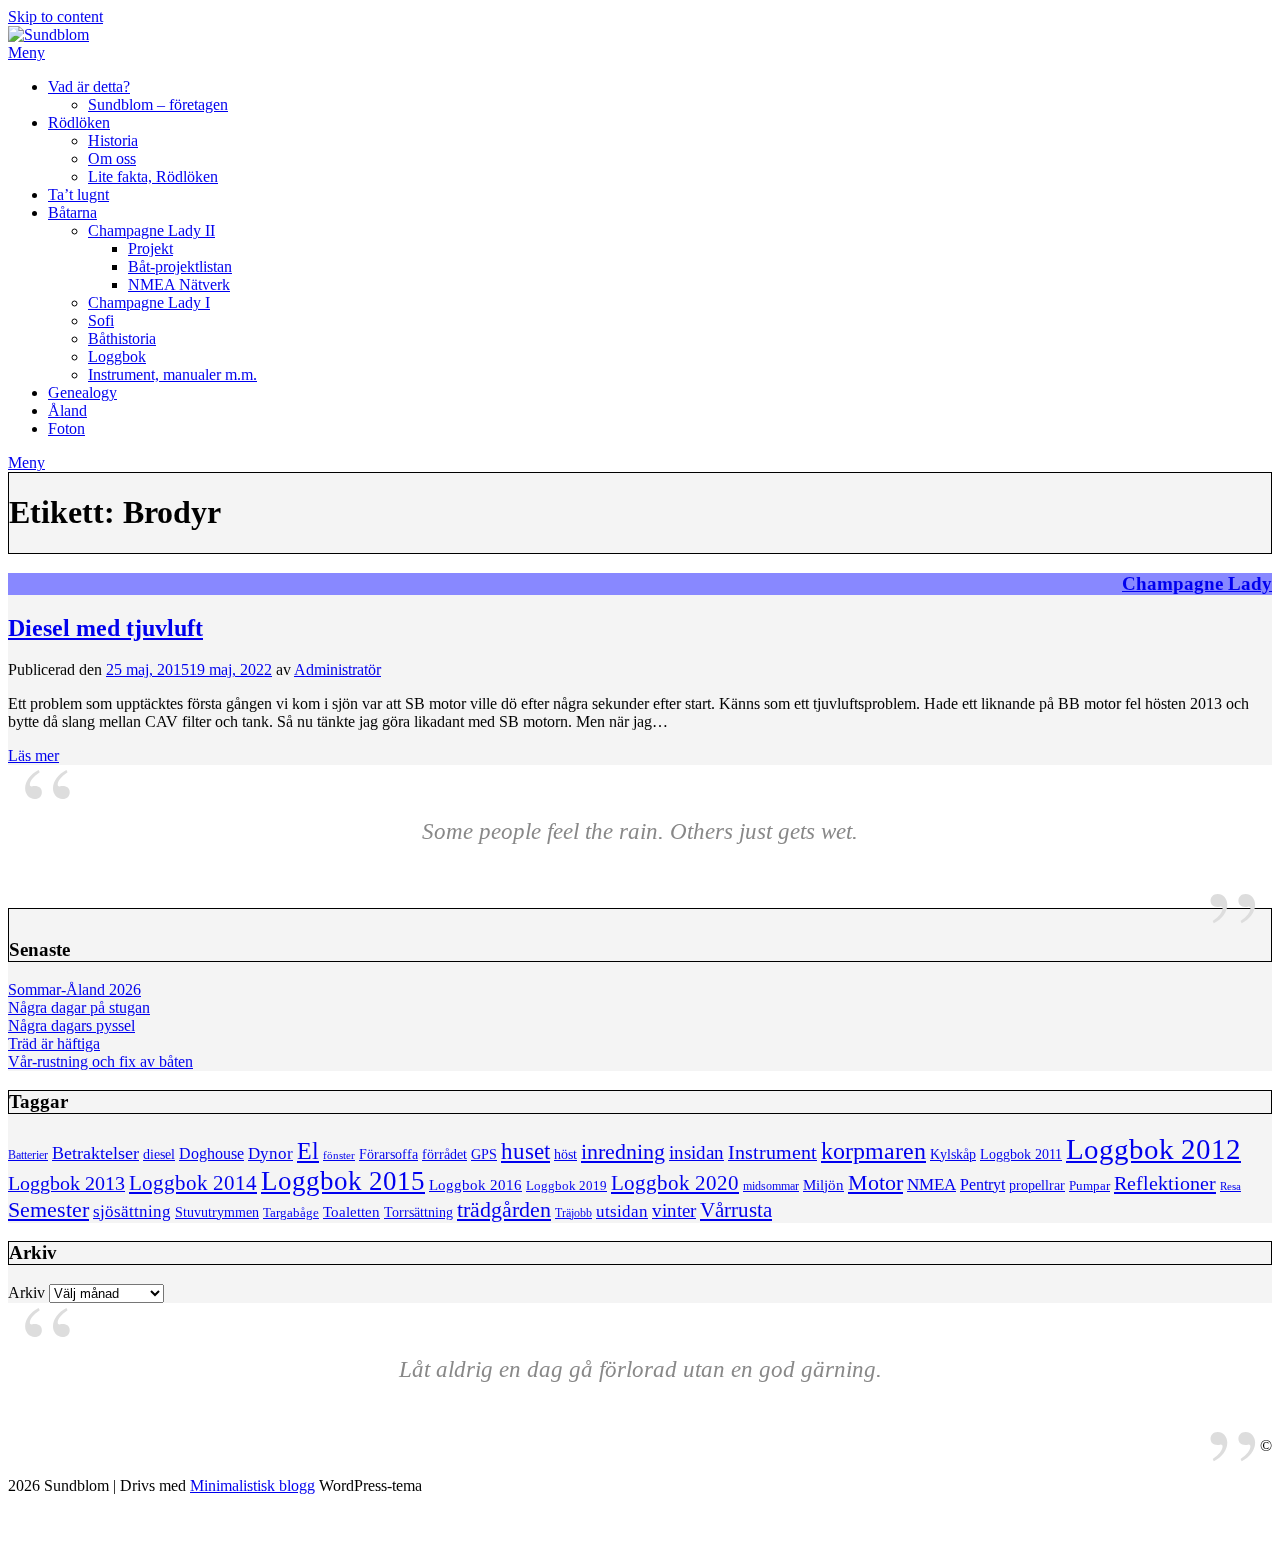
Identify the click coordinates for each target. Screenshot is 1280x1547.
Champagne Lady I (149, 302)
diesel (159, 1154)
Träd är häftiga (54, 1043)
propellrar (1037, 1185)
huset (525, 1151)
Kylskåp (953, 1154)
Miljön (823, 1184)
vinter (674, 1210)
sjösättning (132, 1211)
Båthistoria (122, 338)
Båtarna (72, 212)
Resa (1230, 1186)
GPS (484, 1154)
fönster (339, 1155)
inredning (623, 1152)
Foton (66, 428)
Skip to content (55, 16)
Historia (113, 140)
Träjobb (573, 1213)
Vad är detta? (89, 86)
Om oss (112, 158)
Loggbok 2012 (1153, 1149)
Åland (67, 410)
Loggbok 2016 (475, 1184)
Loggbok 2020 (675, 1182)
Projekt (150, 248)
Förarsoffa (388, 1154)
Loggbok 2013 (66, 1183)
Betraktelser (95, 1153)
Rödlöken (79, 122)
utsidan (622, 1211)
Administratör (337, 669)
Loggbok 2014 (193, 1183)
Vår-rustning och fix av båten (100, 1061)
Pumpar (1089, 1186)
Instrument (772, 1152)
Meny (26, 52)
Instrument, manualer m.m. (172, 374)
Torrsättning (418, 1212)
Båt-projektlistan (180, 266)
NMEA (931, 1184)
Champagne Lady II (151, 230)
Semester (48, 1210)
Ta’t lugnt (78, 194)
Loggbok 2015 (343, 1181)
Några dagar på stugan (79, 1007)
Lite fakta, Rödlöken (153, 176)
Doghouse (211, 1153)
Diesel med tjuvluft (105, 628)
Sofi (101, 320)
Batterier (28, 1155)
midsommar (771, 1186)
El (308, 1151)
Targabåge (291, 1213)
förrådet (444, 1154)
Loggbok (117, 356)
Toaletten (351, 1211)
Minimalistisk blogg (252, 1485)
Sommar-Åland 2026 (74, 989)
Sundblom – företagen (158, 104)
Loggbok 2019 (566, 1186)
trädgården (504, 1209)
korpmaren (873, 1150)
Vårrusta (736, 1210)
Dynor (270, 1153)
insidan (696, 1152)
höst (565, 1154)
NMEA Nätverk (179, 284)
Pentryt (982, 1184)
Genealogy (82, 392)
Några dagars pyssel (71, 1025)
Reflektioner (1165, 1183)
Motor (875, 1183)
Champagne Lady (1197, 583)
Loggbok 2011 (1021, 1154)
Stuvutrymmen (217, 1212)
